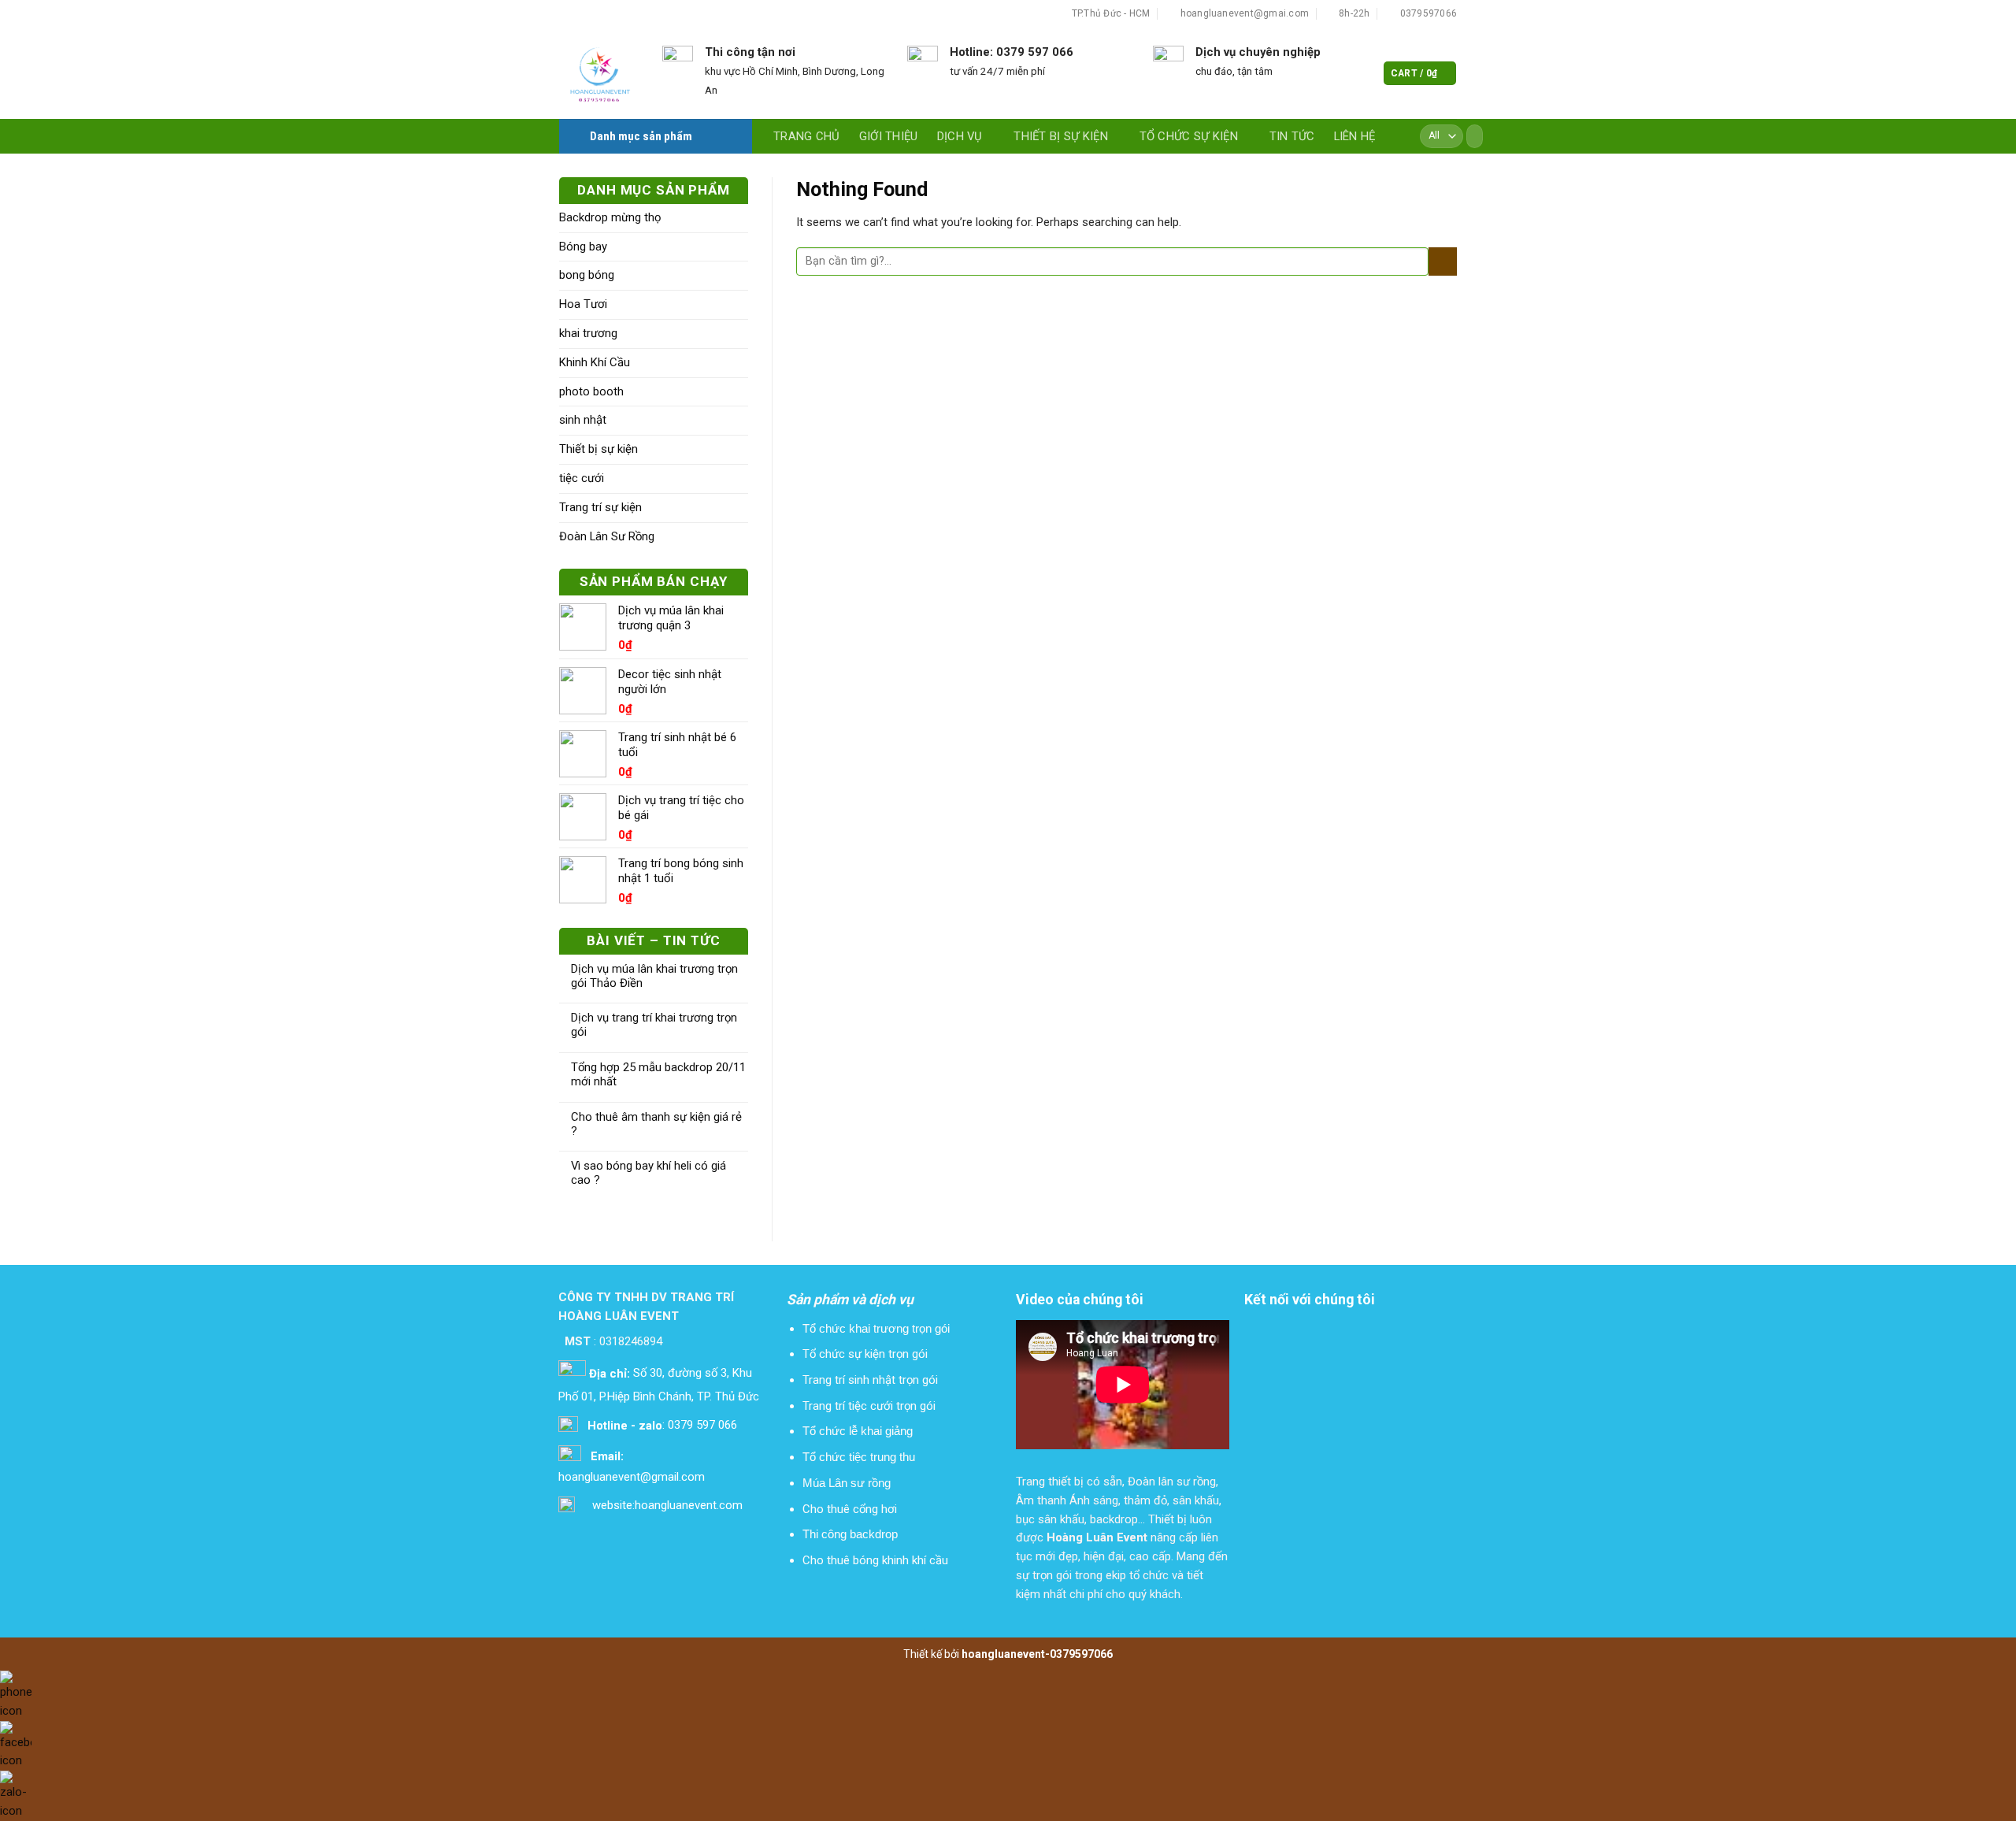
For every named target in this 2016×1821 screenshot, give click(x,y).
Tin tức (1292, 136)
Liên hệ (1355, 136)
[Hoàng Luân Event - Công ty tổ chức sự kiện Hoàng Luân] (599, 74)
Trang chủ (807, 136)
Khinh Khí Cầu (595, 362)
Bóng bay (583, 247)
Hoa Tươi (583, 304)
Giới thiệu (889, 136)
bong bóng (587, 275)
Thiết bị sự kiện (1061, 136)
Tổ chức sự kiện (1189, 136)
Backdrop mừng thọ (610, 217)
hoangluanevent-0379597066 (1037, 1654)
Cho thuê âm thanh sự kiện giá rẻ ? (656, 1124)
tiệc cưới (582, 478)
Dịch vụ (960, 136)
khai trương (588, 333)
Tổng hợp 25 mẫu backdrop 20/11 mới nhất (658, 1075)
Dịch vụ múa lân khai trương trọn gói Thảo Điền (654, 976)
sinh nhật (583, 420)
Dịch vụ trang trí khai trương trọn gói (654, 1025)
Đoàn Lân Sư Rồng (607, 536)
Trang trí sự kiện (600, 507)
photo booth (591, 391)
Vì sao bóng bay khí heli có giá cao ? (649, 1173)
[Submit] (1469, 136)
